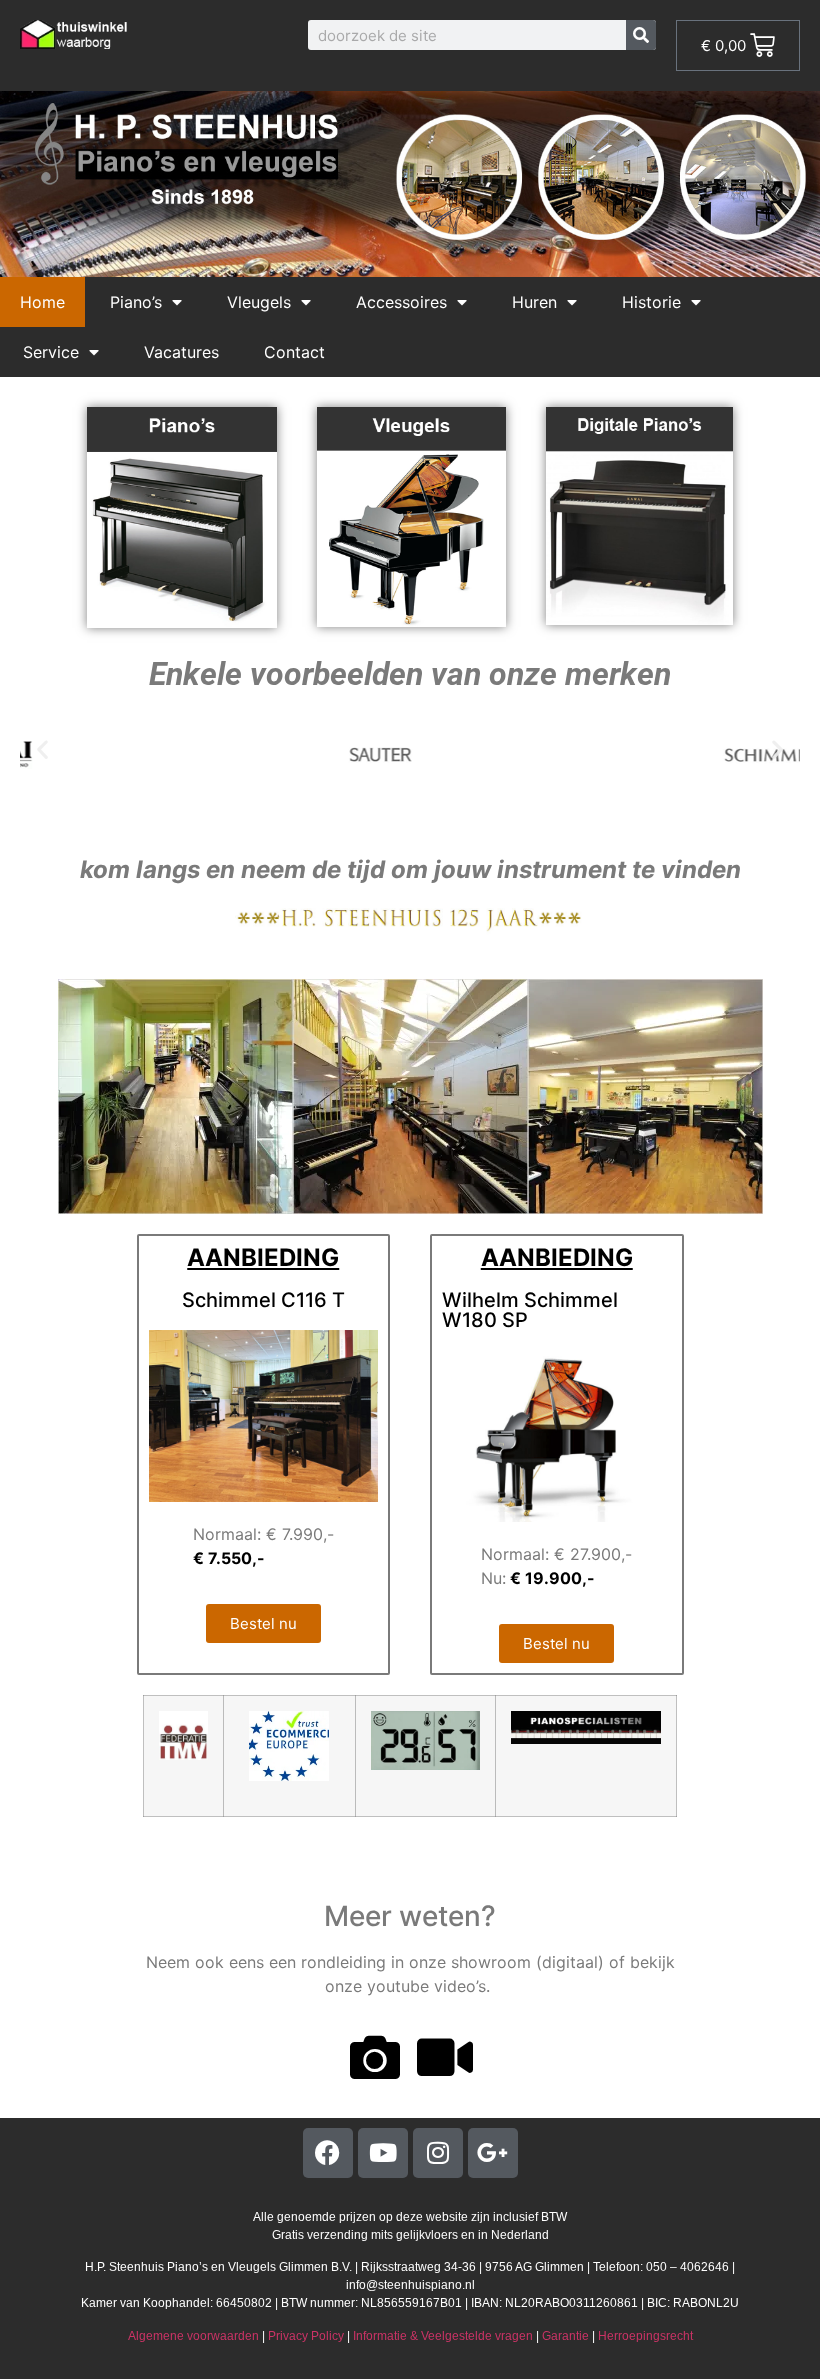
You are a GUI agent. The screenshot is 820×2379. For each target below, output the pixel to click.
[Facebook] (328, 2153)
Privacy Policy (306, 2336)
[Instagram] (438, 2153)
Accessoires (401, 302)
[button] (42, 749)
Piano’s (136, 302)
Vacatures (181, 352)
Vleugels (259, 302)
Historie (651, 302)
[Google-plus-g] (493, 2153)
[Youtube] (383, 2153)
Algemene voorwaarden (193, 2336)
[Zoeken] (641, 35)
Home (42, 302)
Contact (294, 352)
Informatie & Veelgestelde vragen (443, 2336)
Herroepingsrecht (645, 2336)
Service (51, 352)
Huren (534, 302)
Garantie (565, 2336)
